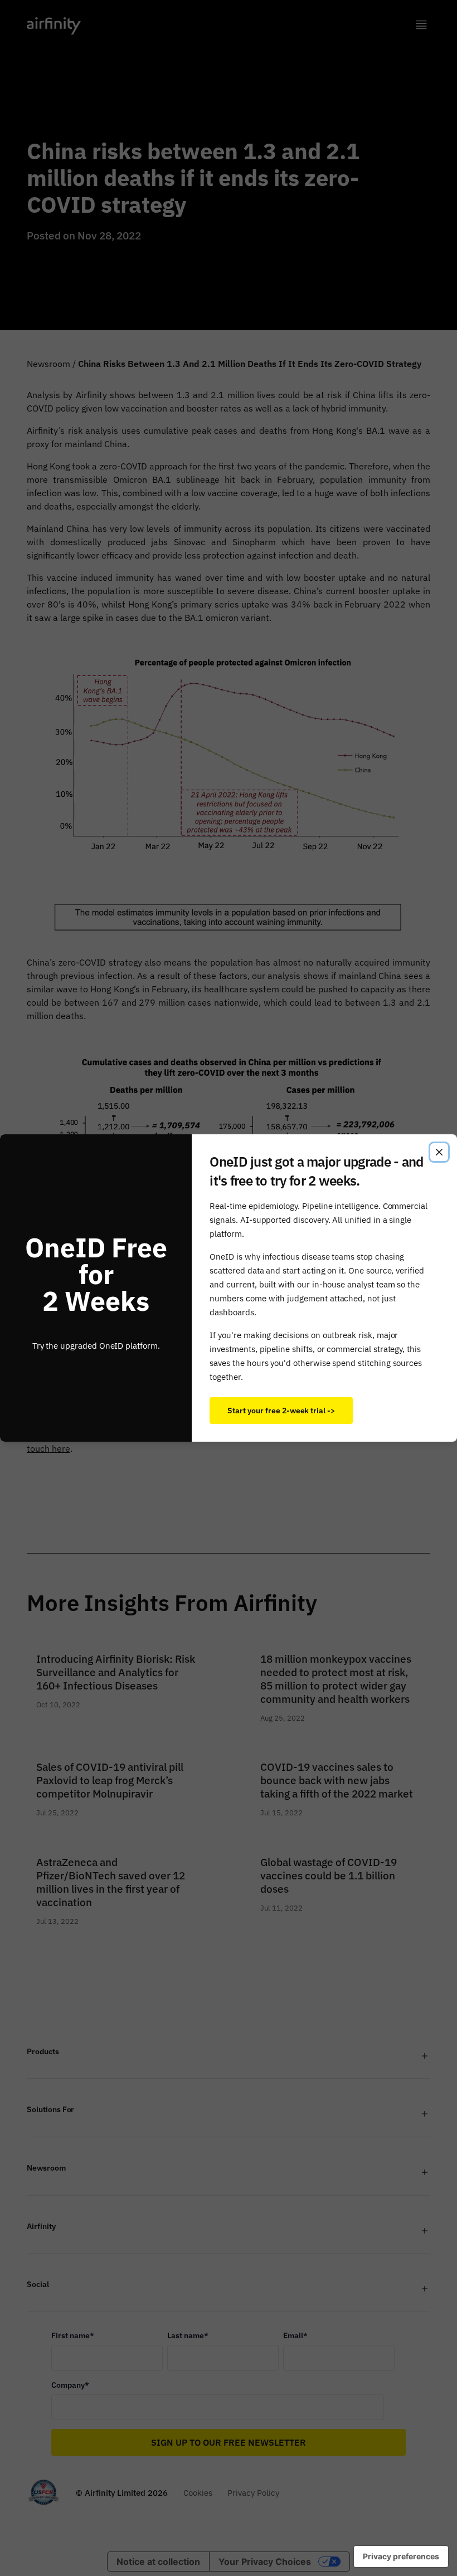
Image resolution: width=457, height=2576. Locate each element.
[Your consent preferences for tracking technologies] (401, 2557)
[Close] (439, 1152)
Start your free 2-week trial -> (281, 1410)
